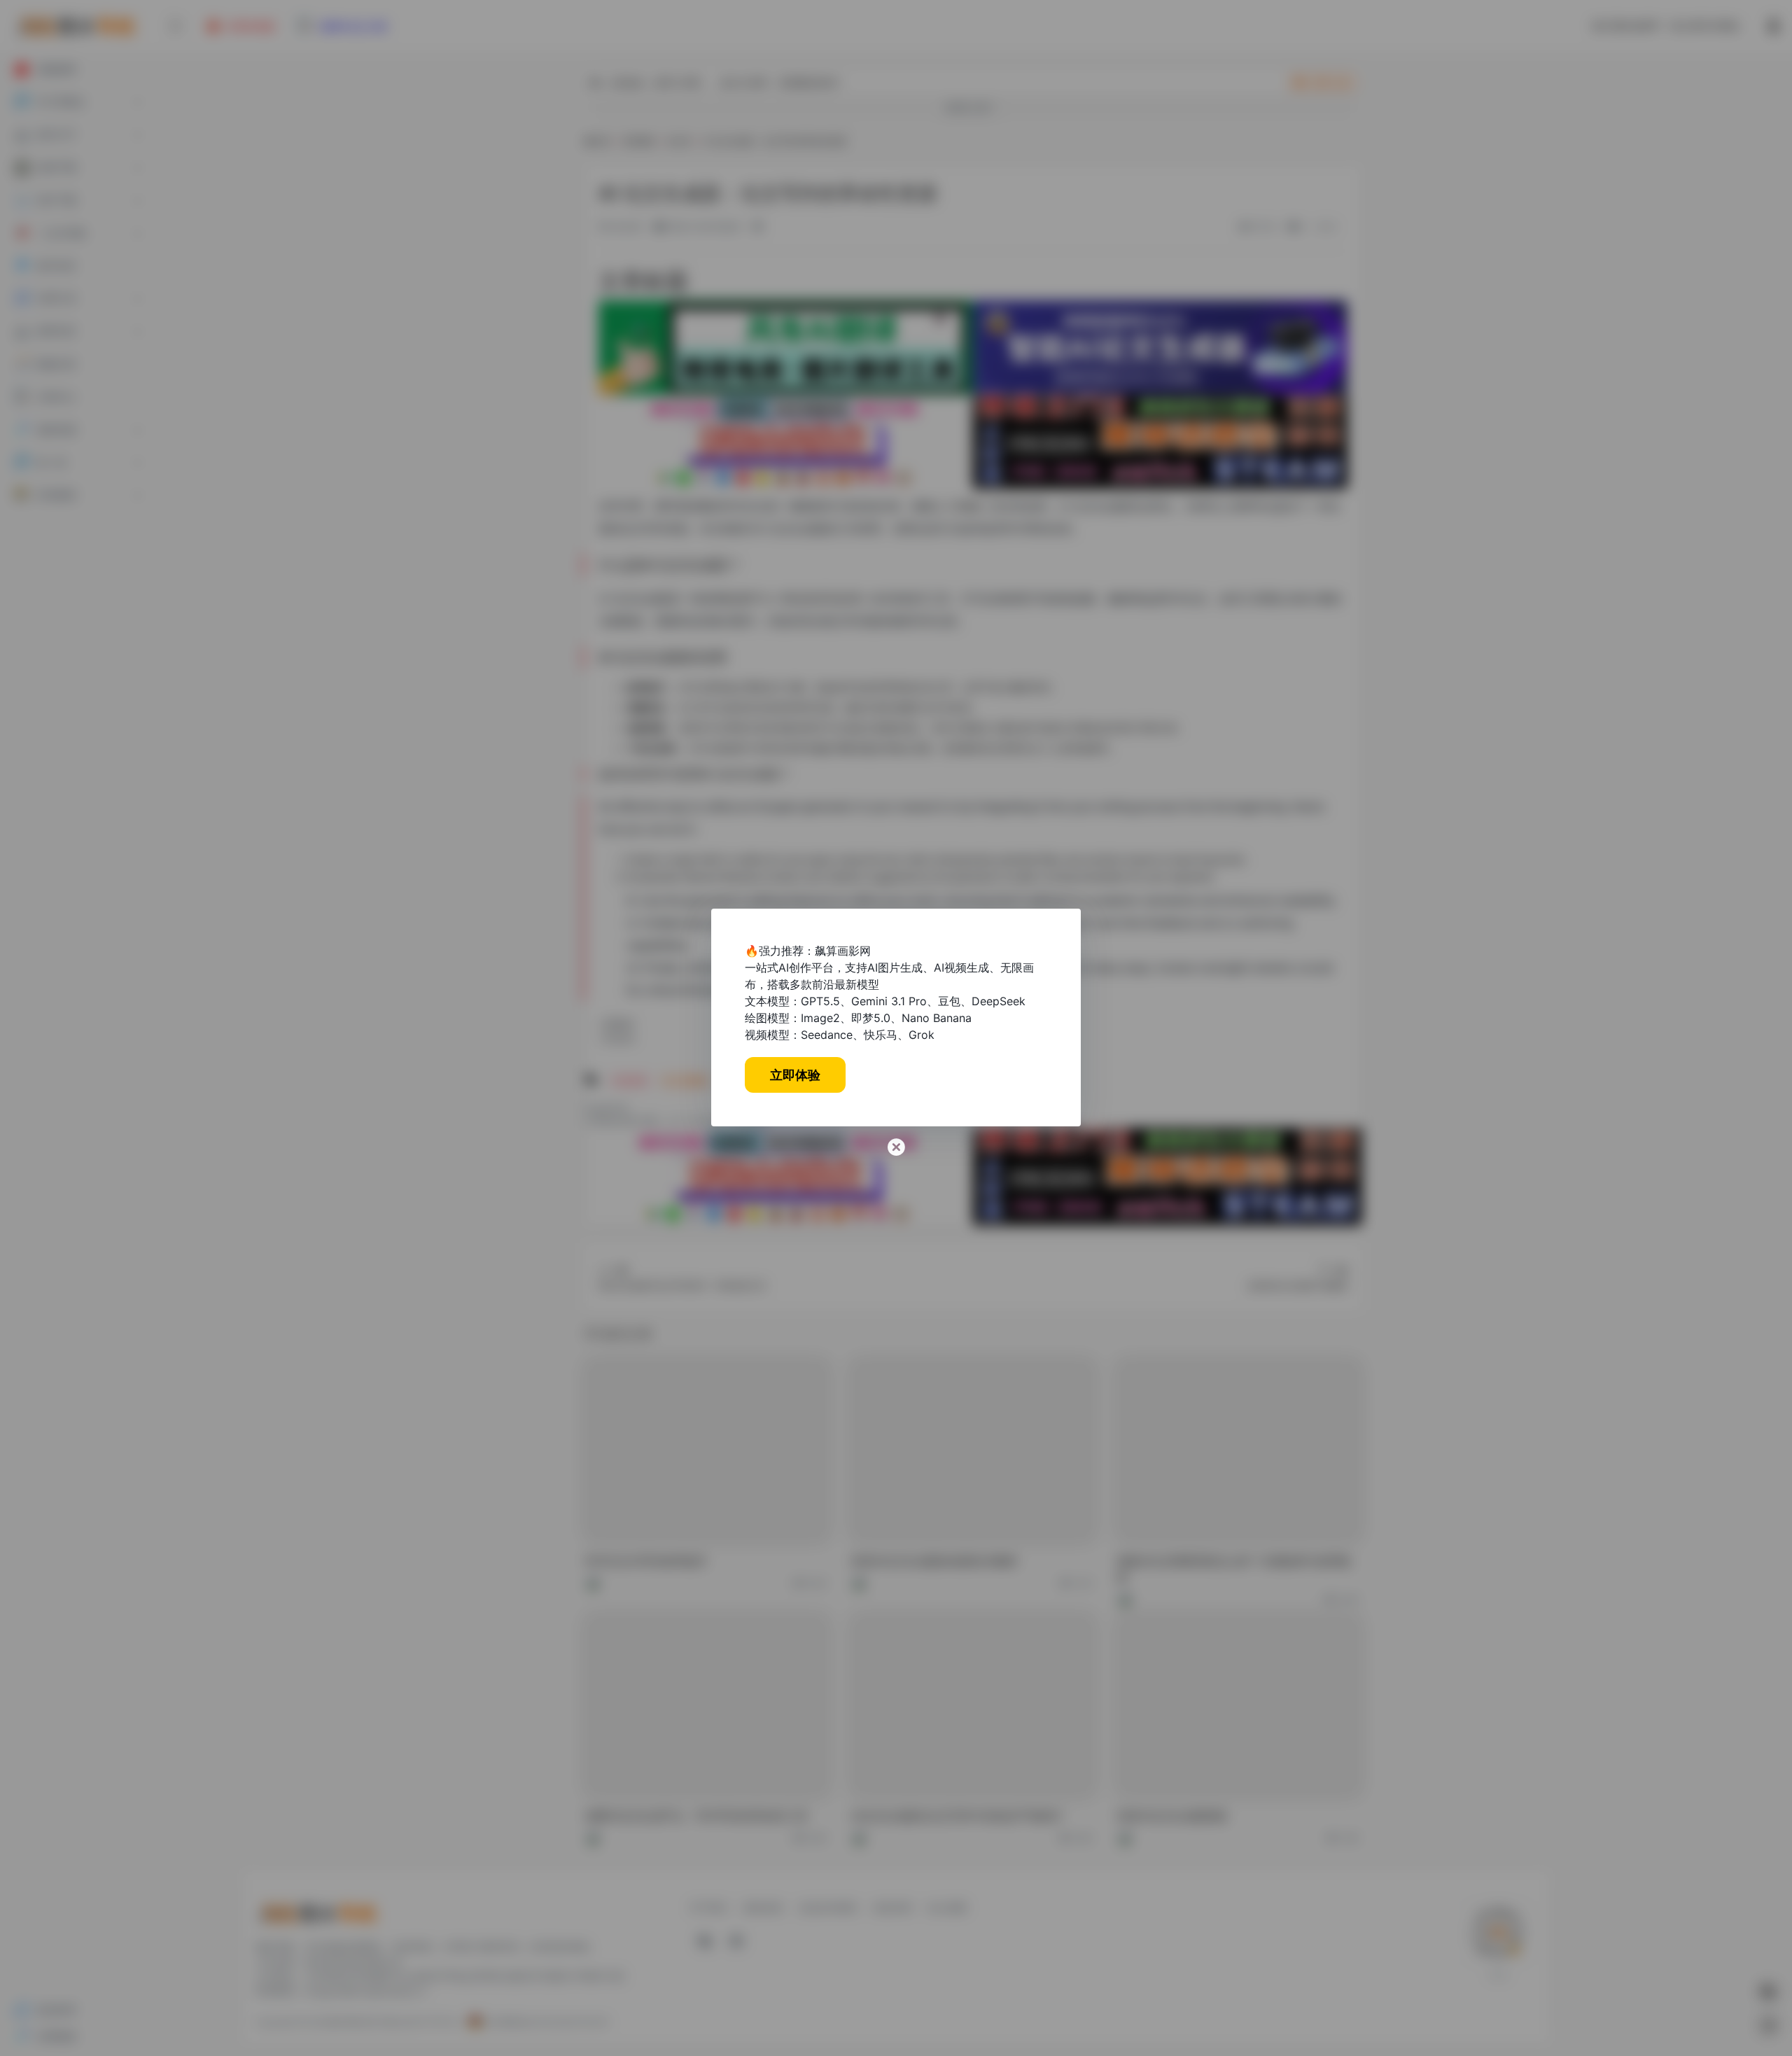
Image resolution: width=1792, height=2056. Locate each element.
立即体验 (795, 1075)
